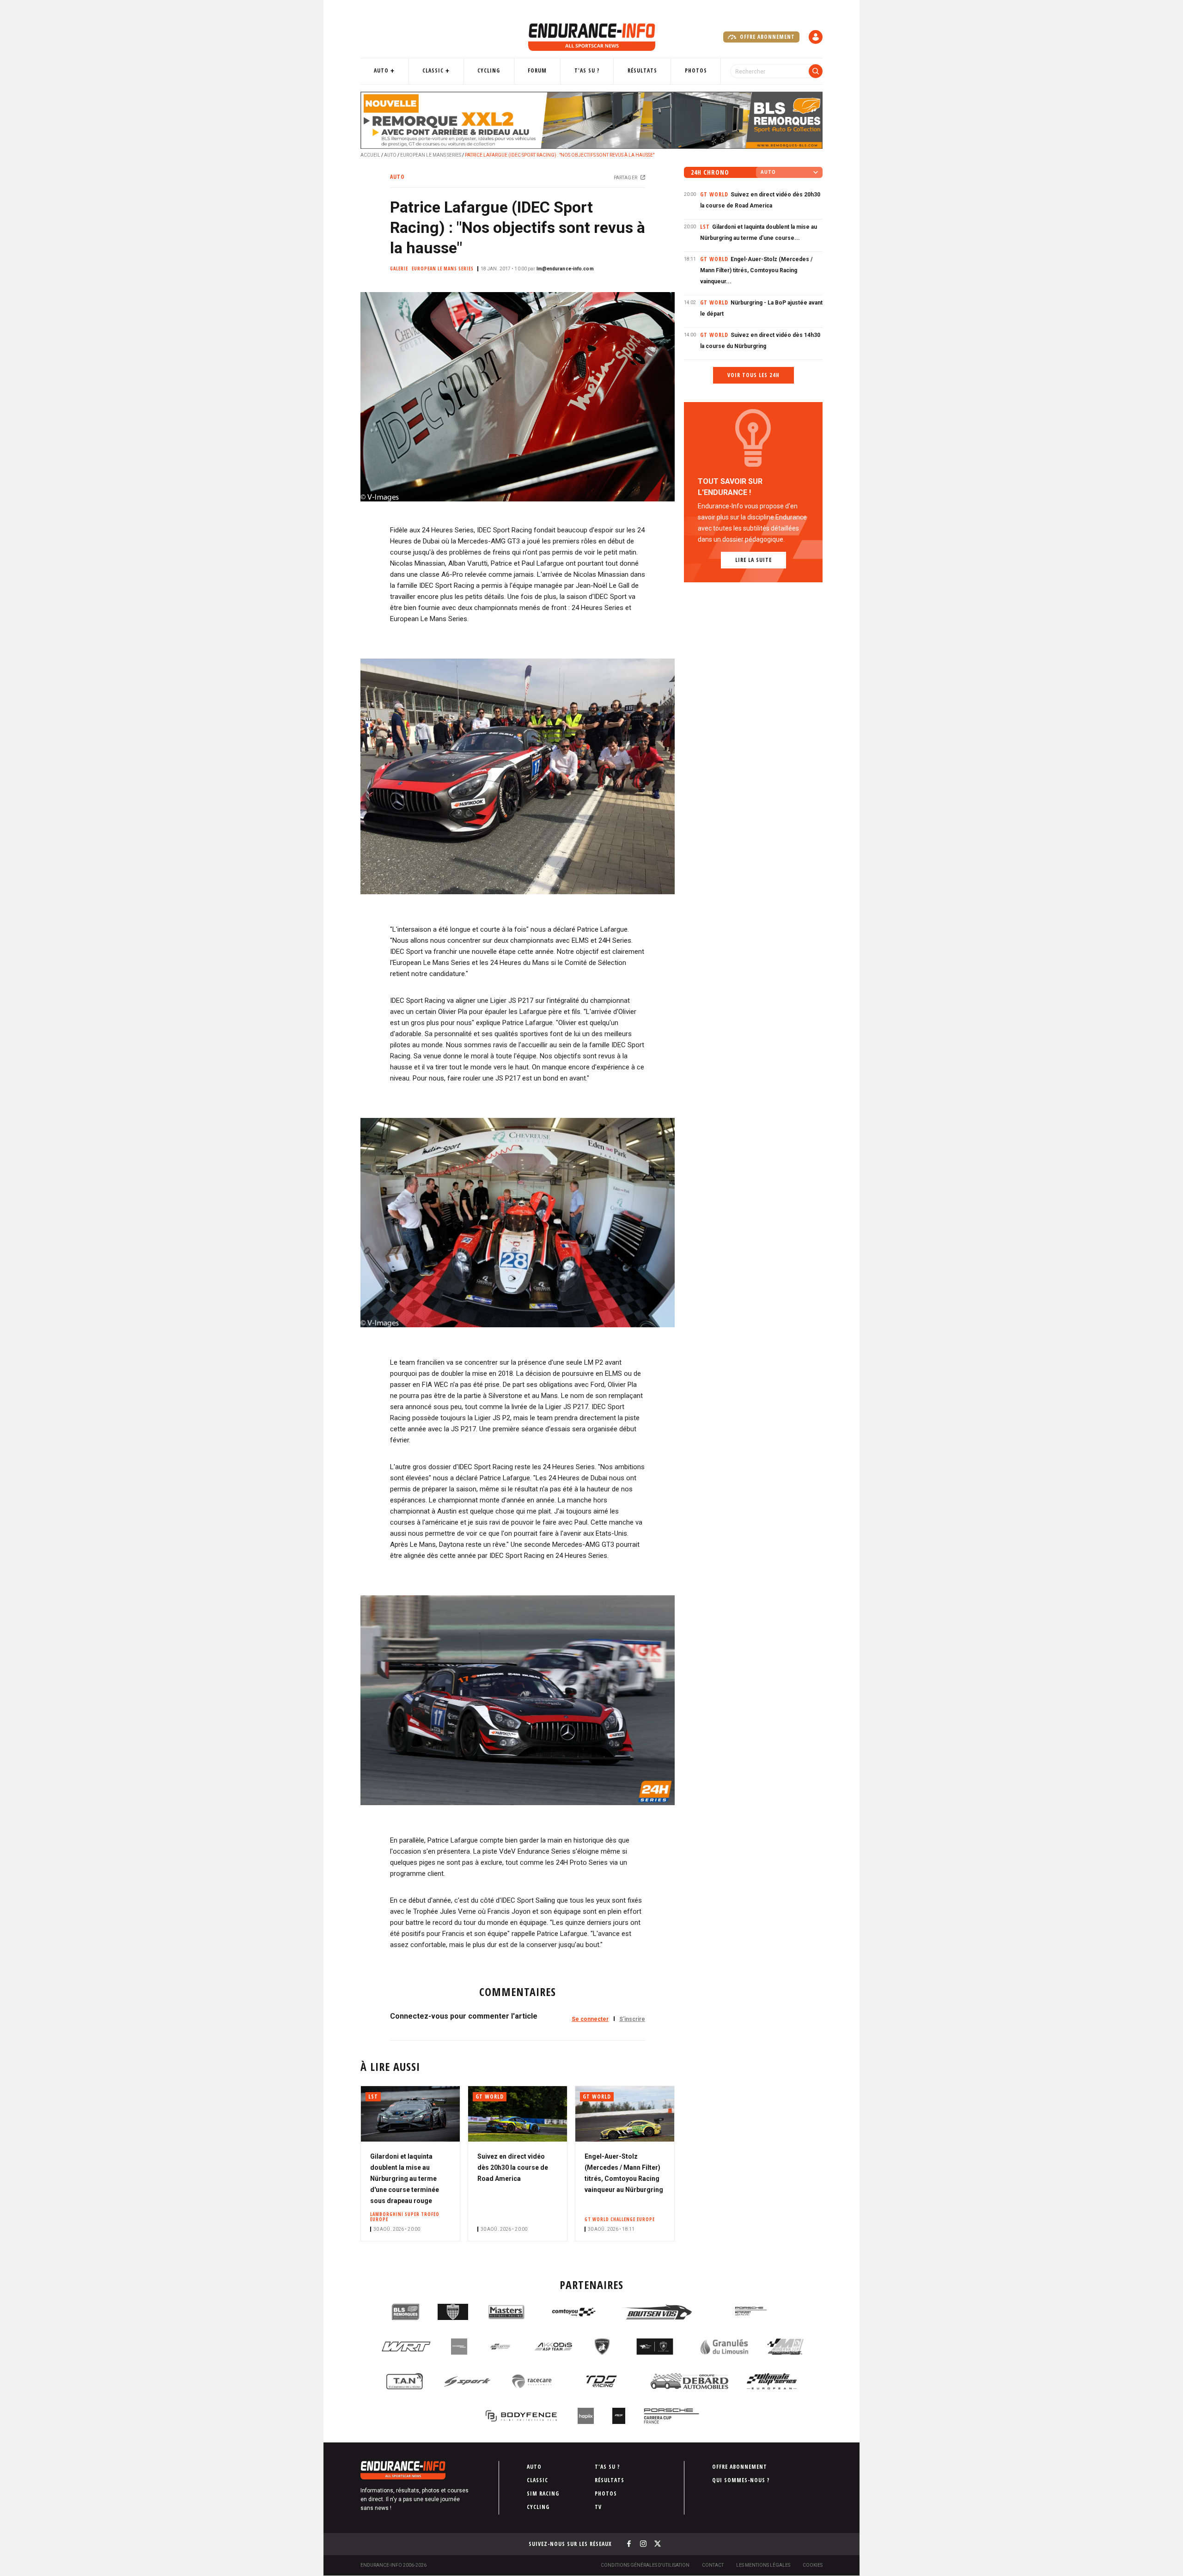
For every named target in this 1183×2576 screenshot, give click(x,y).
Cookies (813, 2565)
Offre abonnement (766, 37)
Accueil (370, 155)
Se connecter (590, 2019)
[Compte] (816, 37)
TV (598, 2507)
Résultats (642, 70)
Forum (537, 70)
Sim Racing (543, 2494)
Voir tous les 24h (753, 375)
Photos (696, 70)
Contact (713, 2565)
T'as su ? (587, 70)
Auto (381, 70)
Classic (433, 70)
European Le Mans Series (431, 155)
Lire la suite (753, 560)
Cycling (489, 70)
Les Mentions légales (763, 2565)
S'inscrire (632, 2019)
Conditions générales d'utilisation (645, 2565)
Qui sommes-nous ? (741, 2480)
